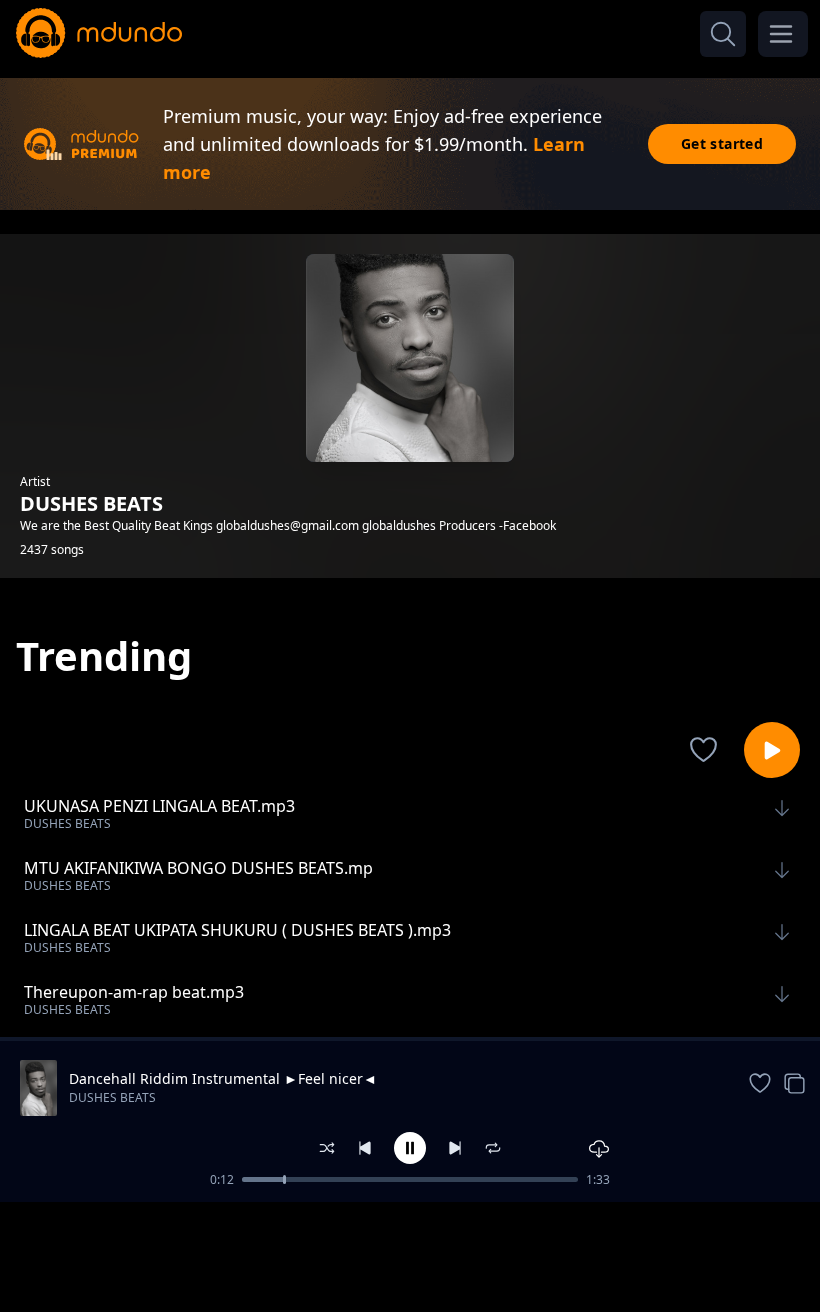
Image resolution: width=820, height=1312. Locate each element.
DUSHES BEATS (112, 1097)
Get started (722, 143)
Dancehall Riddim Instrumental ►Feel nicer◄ (223, 1078)
